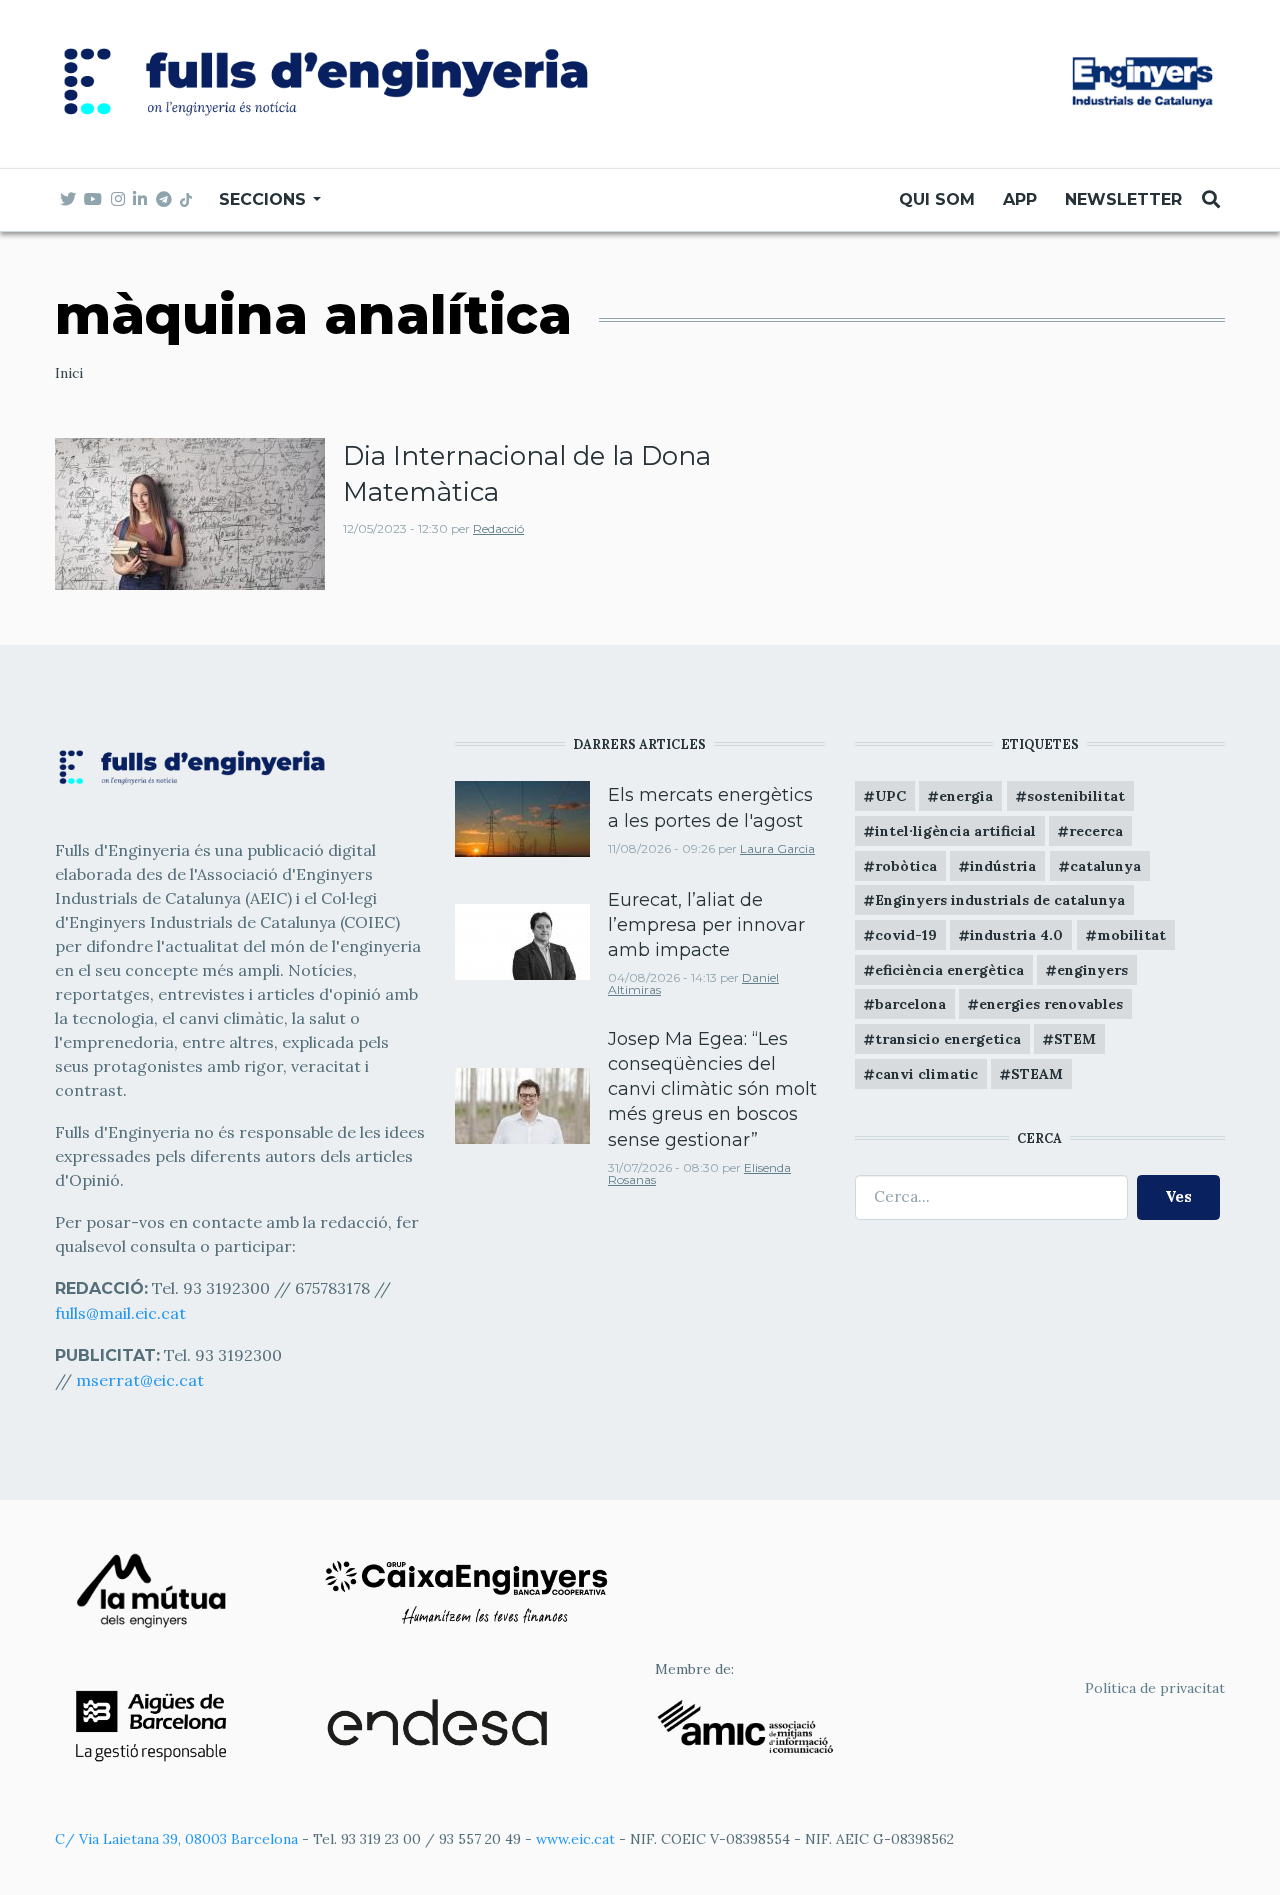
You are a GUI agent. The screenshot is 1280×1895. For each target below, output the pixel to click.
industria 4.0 (1016, 935)
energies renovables (1051, 1004)
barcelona (910, 1004)
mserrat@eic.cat (140, 1380)
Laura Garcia (777, 848)
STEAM (1037, 1074)
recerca (1096, 831)
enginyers (1092, 970)
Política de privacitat (1155, 1688)
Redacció (498, 528)
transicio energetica (948, 1039)
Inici (69, 373)
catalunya (1105, 866)
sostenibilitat (1076, 796)
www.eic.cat (575, 1839)
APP (1020, 199)
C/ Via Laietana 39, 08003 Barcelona (176, 1839)
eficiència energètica (949, 970)
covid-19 (906, 935)
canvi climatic (926, 1074)
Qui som (937, 199)
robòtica (906, 866)
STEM (1075, 1039)
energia (966, 796)
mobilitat (1131, 935)
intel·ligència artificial (955, 831)
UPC (890, 796)
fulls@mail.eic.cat (122, 1313)
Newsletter (1123, 199)
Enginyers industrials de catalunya (1000, 900)
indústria (1003, 866)
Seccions (265, 199)
